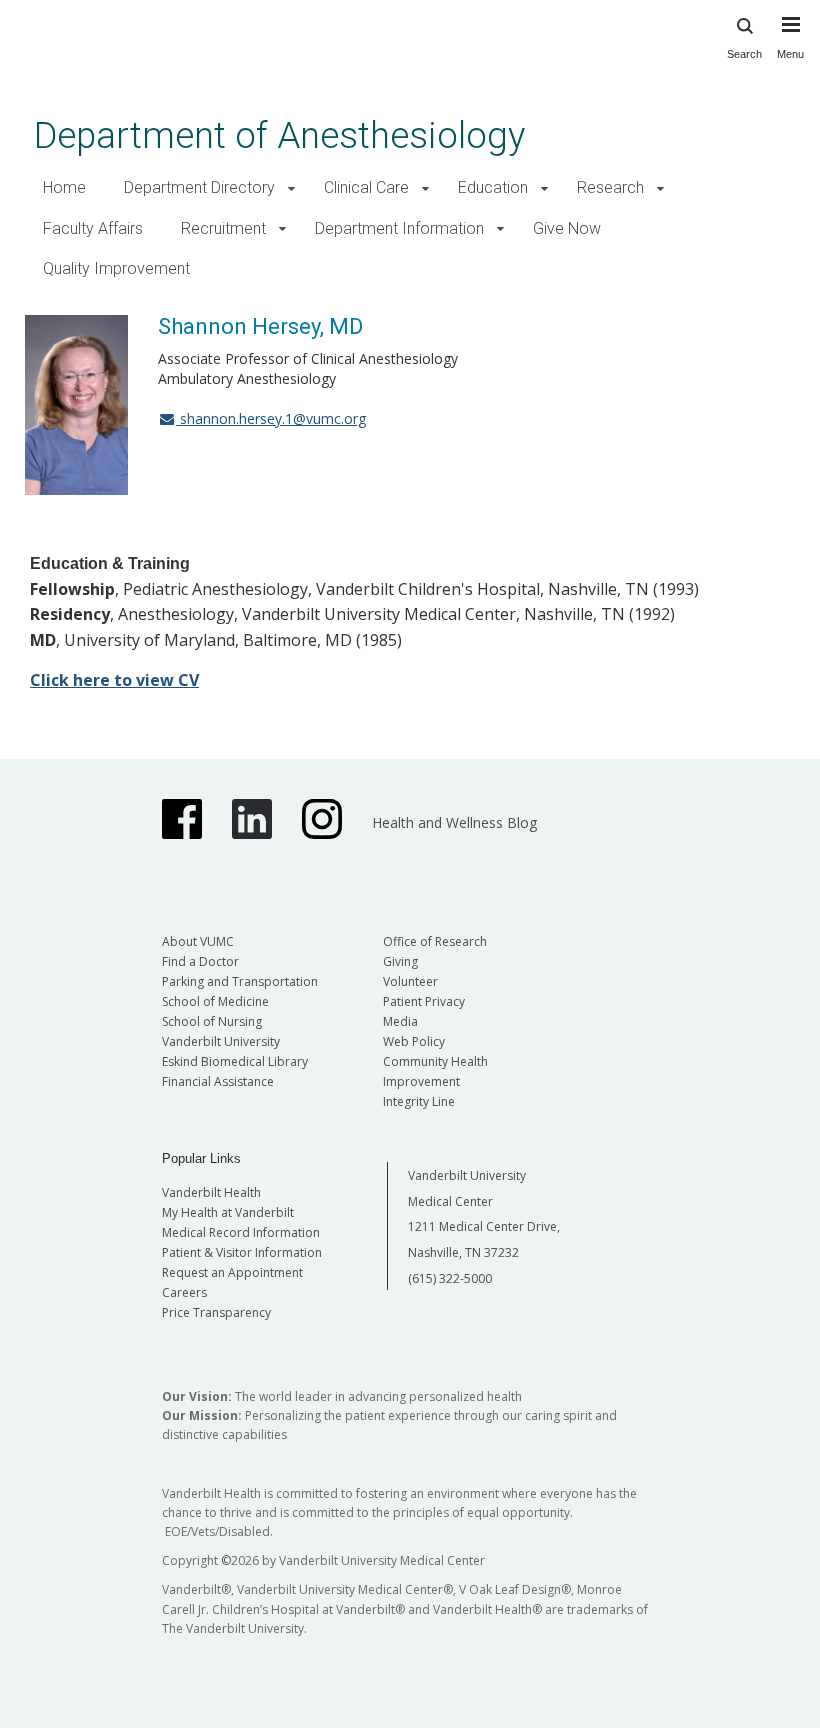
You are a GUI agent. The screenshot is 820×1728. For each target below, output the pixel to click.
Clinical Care (366, 187)
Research (610, 187)
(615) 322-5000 (450, 1278)
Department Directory (199, 187)
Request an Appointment (232, 1272)
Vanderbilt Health (211, 1192)
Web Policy (414, 1041)
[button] (291, 188)
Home (64, 187)
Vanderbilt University (221, 1041)
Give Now (567, 228)
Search (744, 54)
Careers (184, 1292)
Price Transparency (216, 1312)
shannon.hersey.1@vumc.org (271, 418)
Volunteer (410, 981)
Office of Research (435, 941)
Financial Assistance (218, 1081)
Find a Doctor (200, 961)
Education (493, 187)
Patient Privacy (424, 1001)
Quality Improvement (116, 268)
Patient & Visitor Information (242, 1252)
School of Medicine (215, 1001)
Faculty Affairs (93, 228)
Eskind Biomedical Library (235, 1061)
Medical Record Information (241, 1232)
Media (400, 1021)
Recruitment (223, 228)
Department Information (399, 228)
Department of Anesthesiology (279, 135)
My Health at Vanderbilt (228, 1212)
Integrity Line (419, 1101)
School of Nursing (212, 1021)
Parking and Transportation (240, 981)
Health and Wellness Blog (454, 822)
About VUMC (198, 941)
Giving (400, 961)
